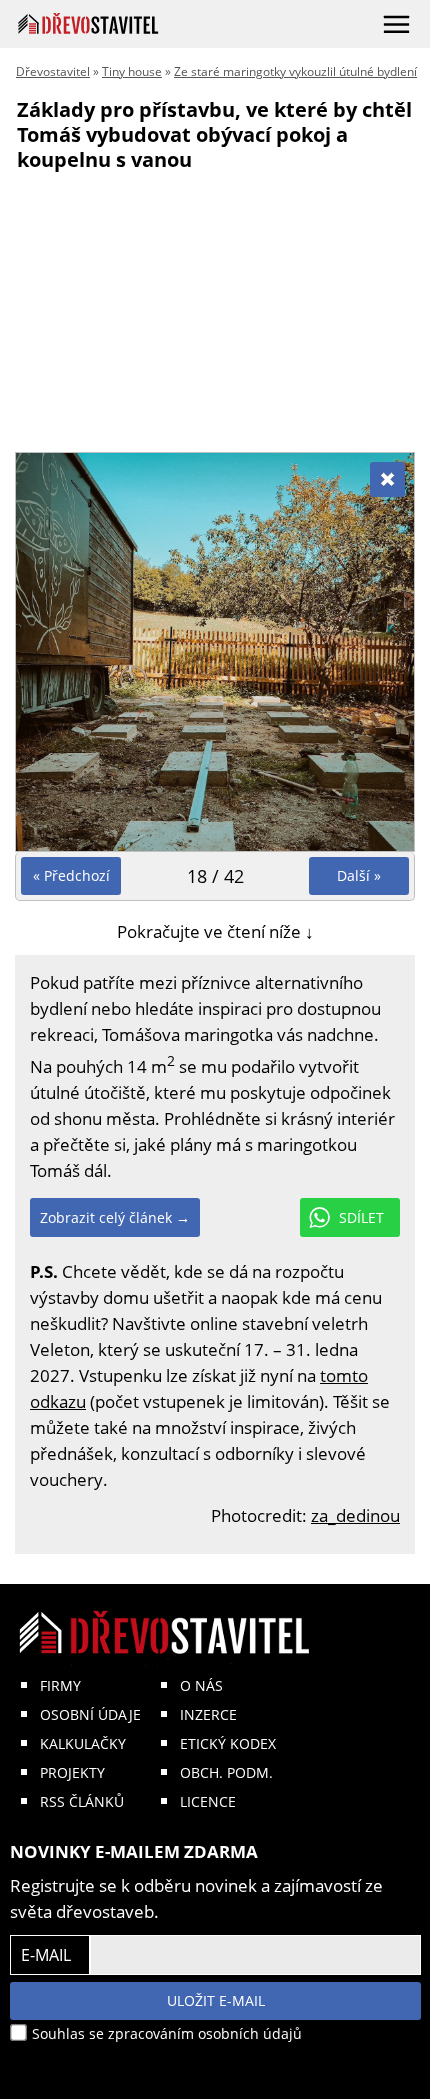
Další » (359, 875)
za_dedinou (355, 1515)
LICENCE (208, 1801)
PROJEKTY (72, 1772)
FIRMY (60, 1685)
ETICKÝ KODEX (228, 1743)
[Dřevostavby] (88, 23)
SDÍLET (361, 1217)
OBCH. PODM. (226, 1772)
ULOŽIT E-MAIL (216, 2000)
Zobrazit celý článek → (115, 1217)
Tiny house (132, 71)
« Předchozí (71, 875)
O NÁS (201, 1685)
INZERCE (208, 1714)
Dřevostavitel (53, 71)
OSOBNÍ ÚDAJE (90, 1714)
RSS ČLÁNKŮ (82, 1801)
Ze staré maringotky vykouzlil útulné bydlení (295, 71)
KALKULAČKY (83, 1743)
